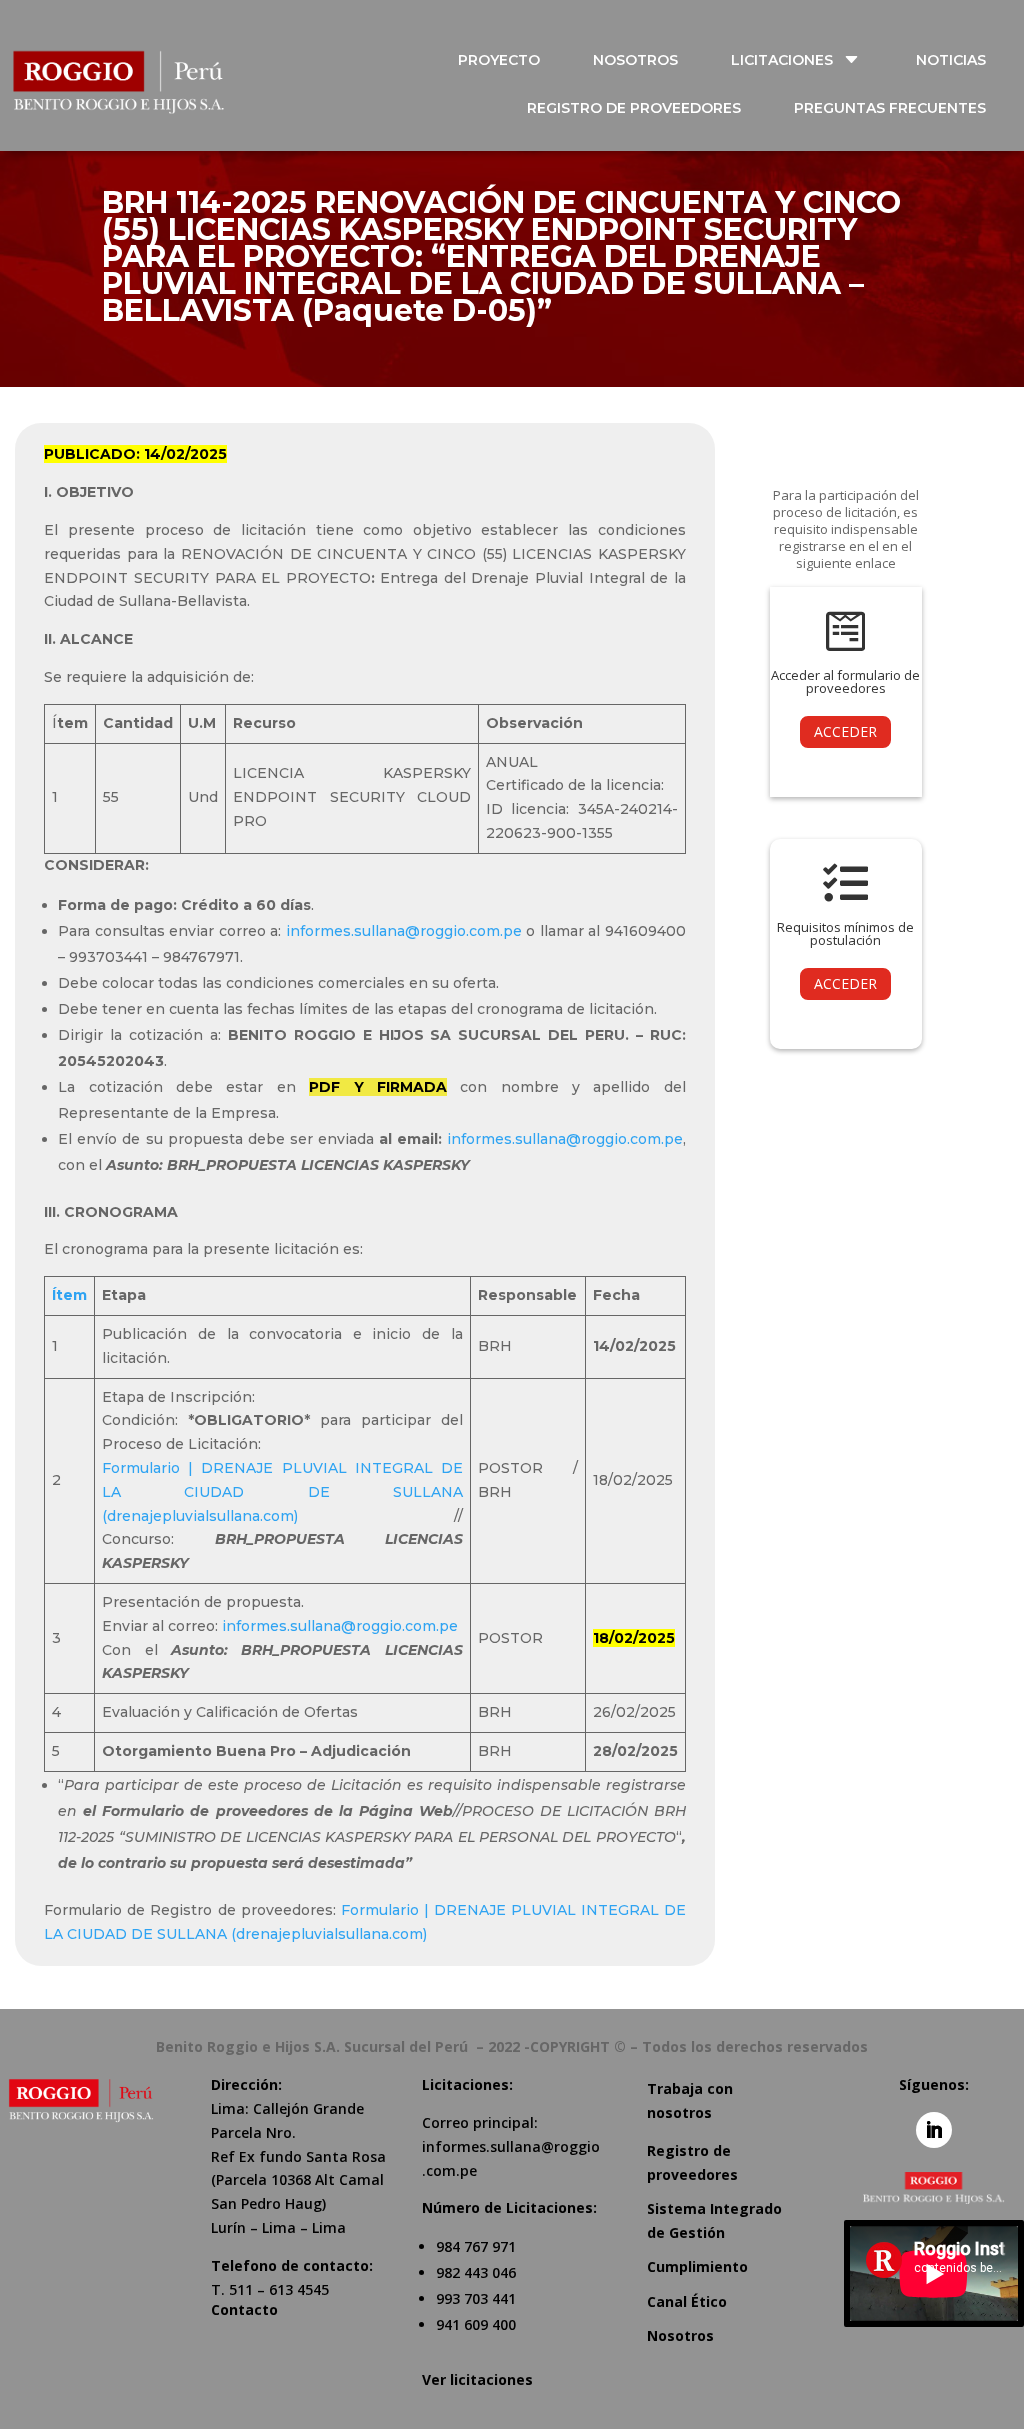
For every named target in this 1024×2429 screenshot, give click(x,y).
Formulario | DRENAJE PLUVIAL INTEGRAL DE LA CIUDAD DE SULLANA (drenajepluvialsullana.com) (282, 1492)
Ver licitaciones (477, 2379)
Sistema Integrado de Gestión (714, 2220)
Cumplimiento (697, 2266)
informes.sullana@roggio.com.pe (404, 931)
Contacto (244, 2309)
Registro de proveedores (692, 2162)
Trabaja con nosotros (690, 2100)
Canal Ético (687, 2301)
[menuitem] (510, 60)
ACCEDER (845, 731)
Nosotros (680, 2335)
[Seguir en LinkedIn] (934, 2130)
